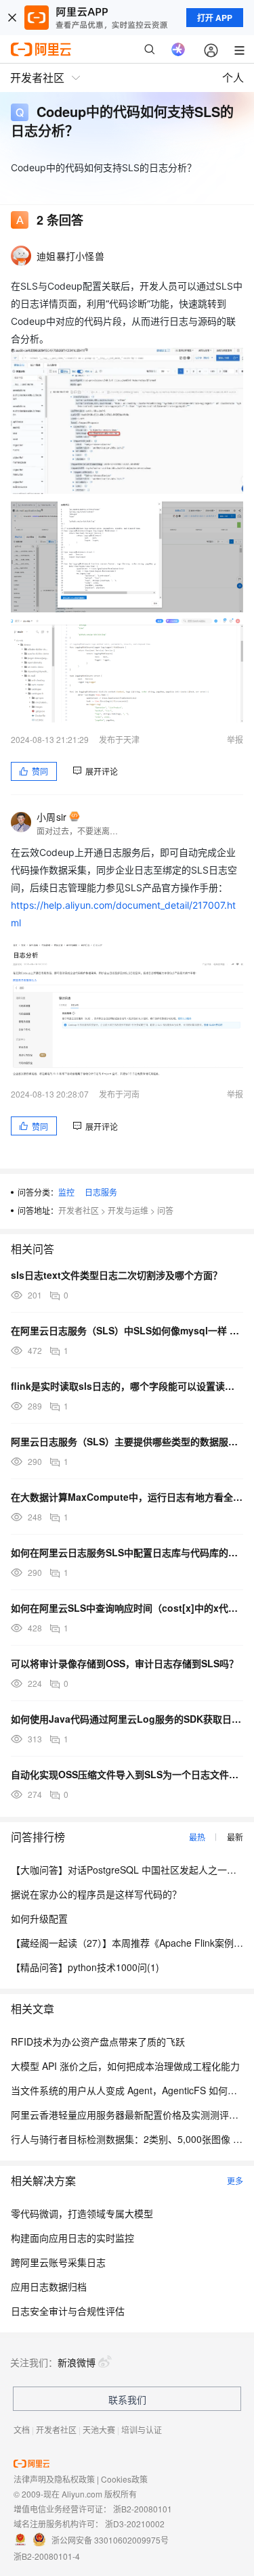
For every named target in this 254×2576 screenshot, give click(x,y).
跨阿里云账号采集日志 (58, 2262)
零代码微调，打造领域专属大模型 (82, 2213)
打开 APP (215, 18)
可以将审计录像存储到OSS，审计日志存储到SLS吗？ (125, 1663)
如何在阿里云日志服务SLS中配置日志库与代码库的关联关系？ (127, 1552)
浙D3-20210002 (135, 2524)
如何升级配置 (39, 1918)
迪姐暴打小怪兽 (70, 256)
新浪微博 (77, 2362)
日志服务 (101, 1192)
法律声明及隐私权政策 (54, 2479)
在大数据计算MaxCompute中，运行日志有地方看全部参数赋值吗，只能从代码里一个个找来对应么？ (127, 1497)
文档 (22, 2430)
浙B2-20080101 (143, 2509)
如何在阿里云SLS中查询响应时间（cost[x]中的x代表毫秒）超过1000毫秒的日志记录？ (127, 1608)
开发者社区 (79, 1210)
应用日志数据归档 (49, 2286)
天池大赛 (99, 2430)
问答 (165, 1210)
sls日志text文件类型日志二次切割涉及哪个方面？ (117, 1275)
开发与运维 (128, 1210)
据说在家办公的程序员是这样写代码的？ (96, 1894)
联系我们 (127, 2399)
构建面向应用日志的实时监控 (72, 2238)
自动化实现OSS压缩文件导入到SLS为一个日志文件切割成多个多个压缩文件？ (127, 1774)
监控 (66, 1192)
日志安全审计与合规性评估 (68, 2311)
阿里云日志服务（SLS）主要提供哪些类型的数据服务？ (127, 1441)
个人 (233, 77)
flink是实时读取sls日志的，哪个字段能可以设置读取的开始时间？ (127, 1386)
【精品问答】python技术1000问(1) (85, 1967)
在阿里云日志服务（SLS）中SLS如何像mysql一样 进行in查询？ (127, 1330)
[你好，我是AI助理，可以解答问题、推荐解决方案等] (178, 49)
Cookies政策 (124, 2479)
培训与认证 (142, 2430)
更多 (235, 2180)
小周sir (51, 817)
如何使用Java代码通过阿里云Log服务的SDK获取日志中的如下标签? (127, 1719)
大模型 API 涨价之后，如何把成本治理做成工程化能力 (125, 2066)
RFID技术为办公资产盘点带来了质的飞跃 (98, 2041)
